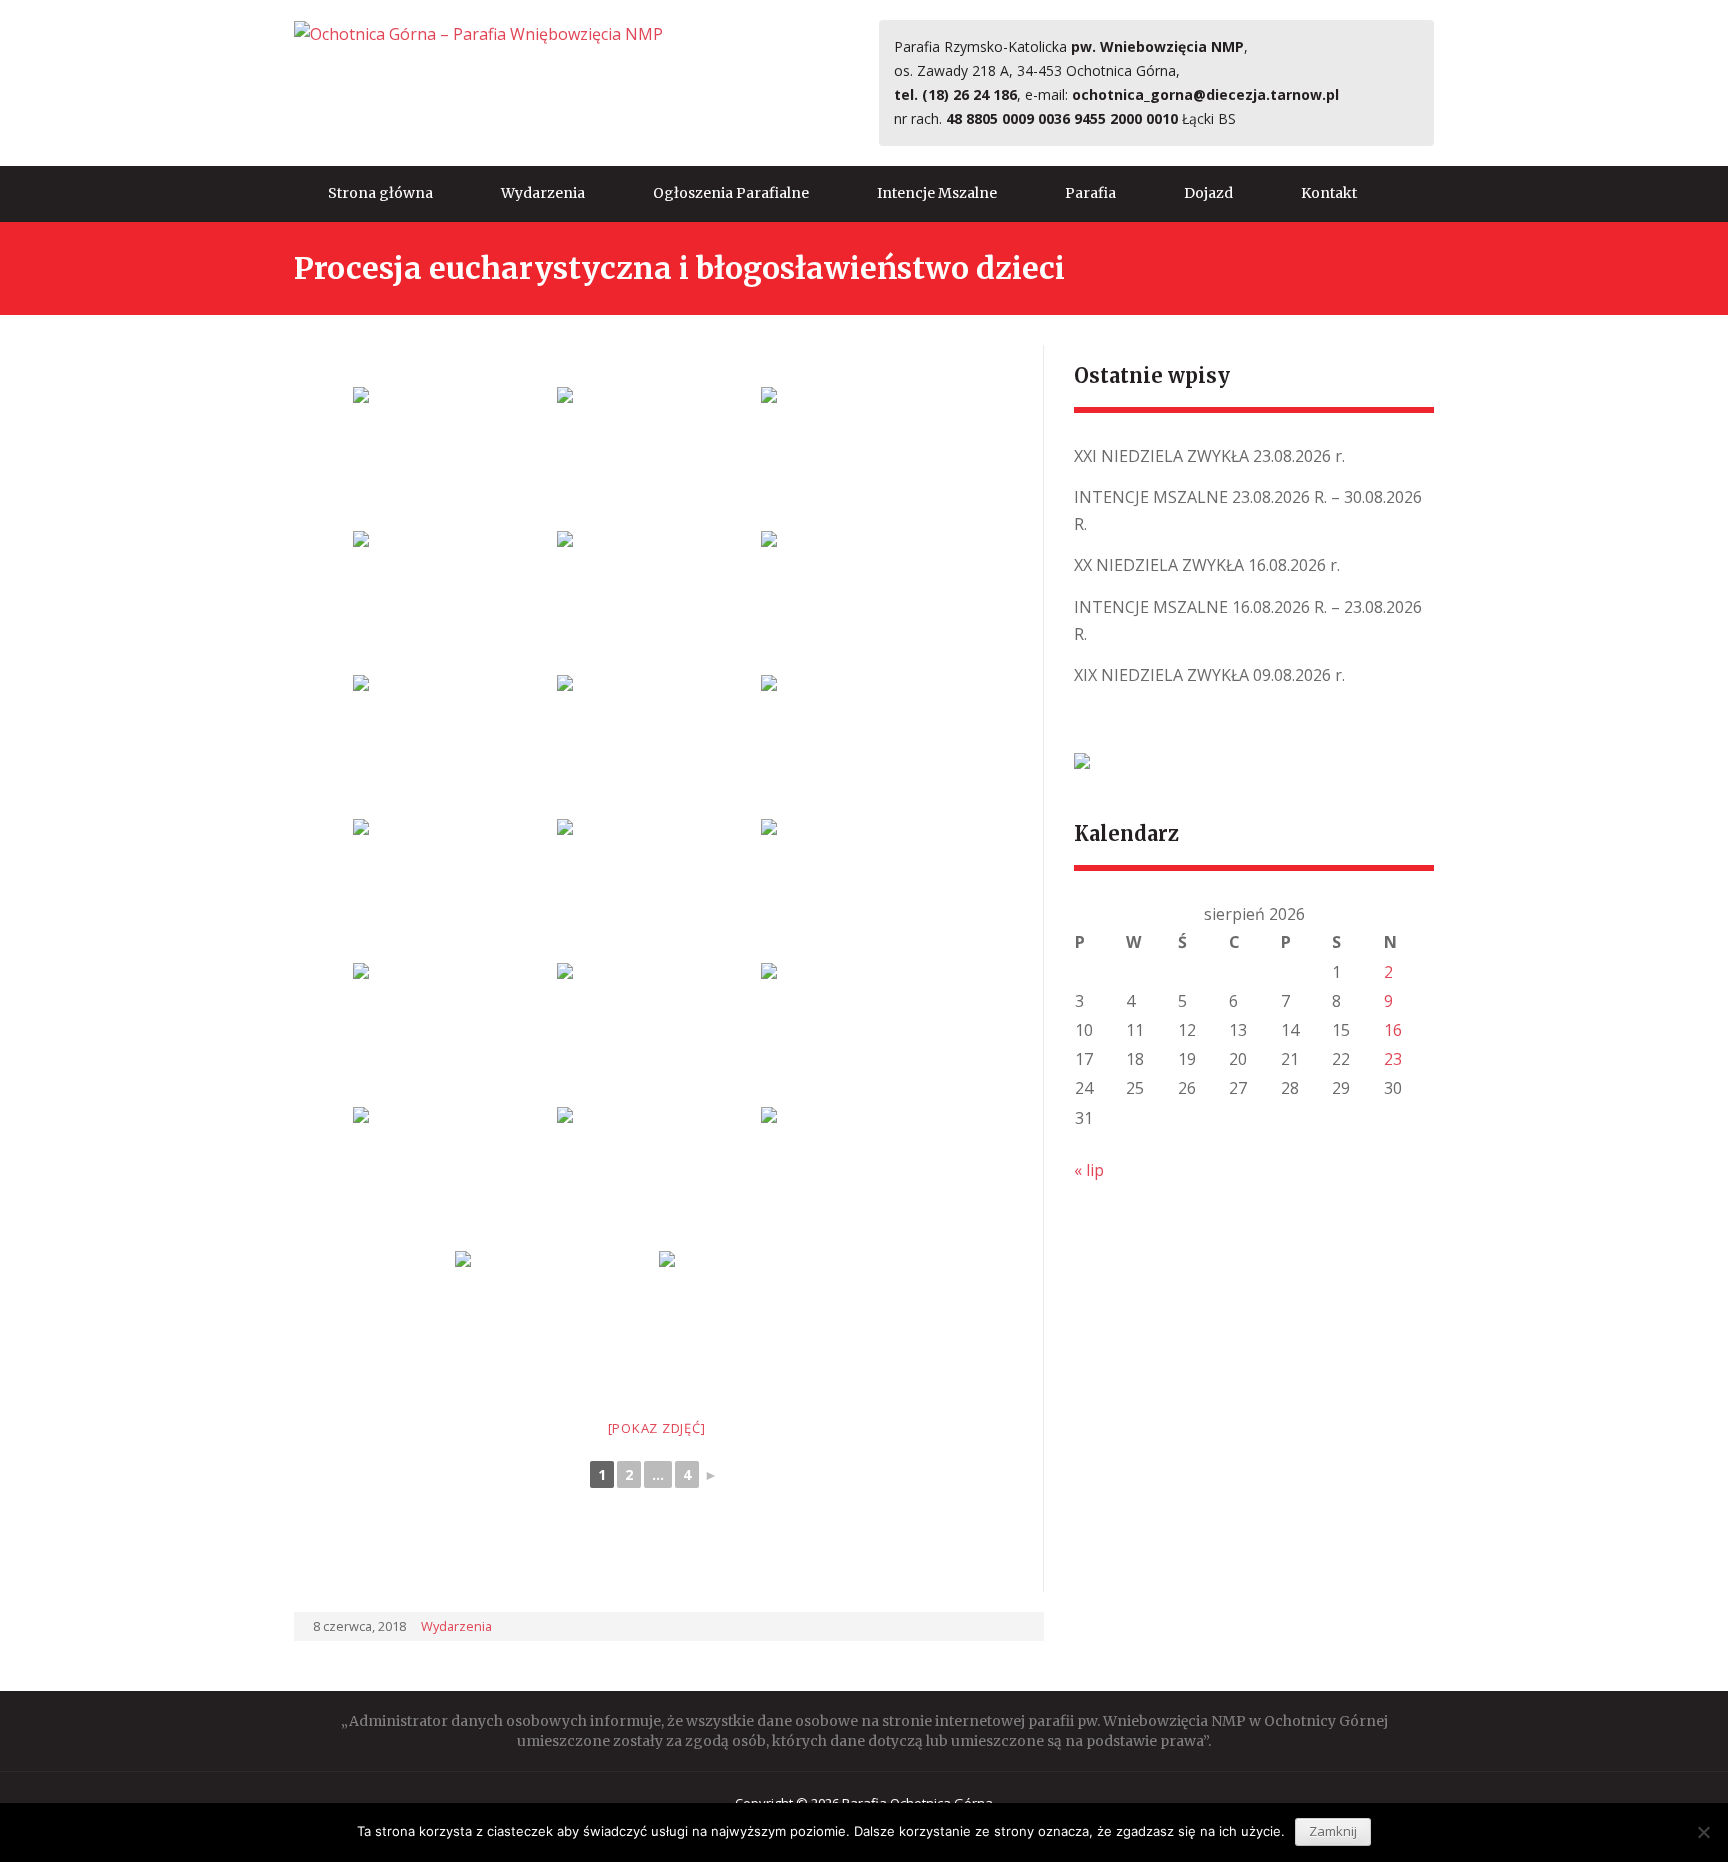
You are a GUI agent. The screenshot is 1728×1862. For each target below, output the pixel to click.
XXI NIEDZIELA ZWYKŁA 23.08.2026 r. (1209, 456)
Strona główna (380, 193)
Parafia (1090, 193)
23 (1393, 1059)
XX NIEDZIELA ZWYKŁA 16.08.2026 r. (1207, 565)
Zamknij (1333, 1831)
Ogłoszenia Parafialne (731, 193)
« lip (1089, 1170)
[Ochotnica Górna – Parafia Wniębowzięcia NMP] (478, 33)
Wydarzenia (543, 193)
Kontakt (1329, 193)
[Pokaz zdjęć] (657, 1428)
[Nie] (1703, 1832)
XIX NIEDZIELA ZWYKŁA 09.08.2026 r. (1209, 675)
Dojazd (1208, 193)
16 (1393, 1030)
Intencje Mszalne (937, 193)
